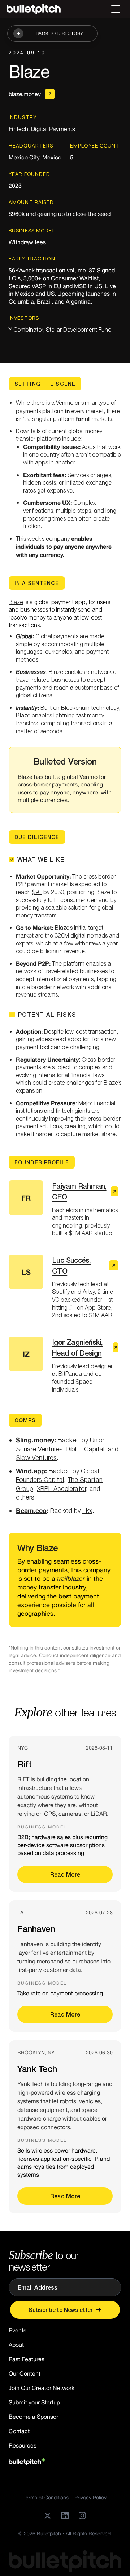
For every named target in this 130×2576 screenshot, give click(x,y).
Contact (19, 2431)
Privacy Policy (90, 2498)
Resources (23, 2445)
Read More (65, 1874)
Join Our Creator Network (42, 2388)
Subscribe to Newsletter (61, 2310)
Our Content (25, 2373)
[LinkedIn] (65, 2516)
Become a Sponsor (33, 2417)
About (16, 2345)
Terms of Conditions (46, 2498)
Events (18, 2330)
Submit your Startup (34, 2402)
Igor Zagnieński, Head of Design (77, 1347)
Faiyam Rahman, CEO (79, 1191)
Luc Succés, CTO (71, 1265)
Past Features (27, 2359)
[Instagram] (82, 2516)
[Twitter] (48, 2516)
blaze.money (25, 94)
